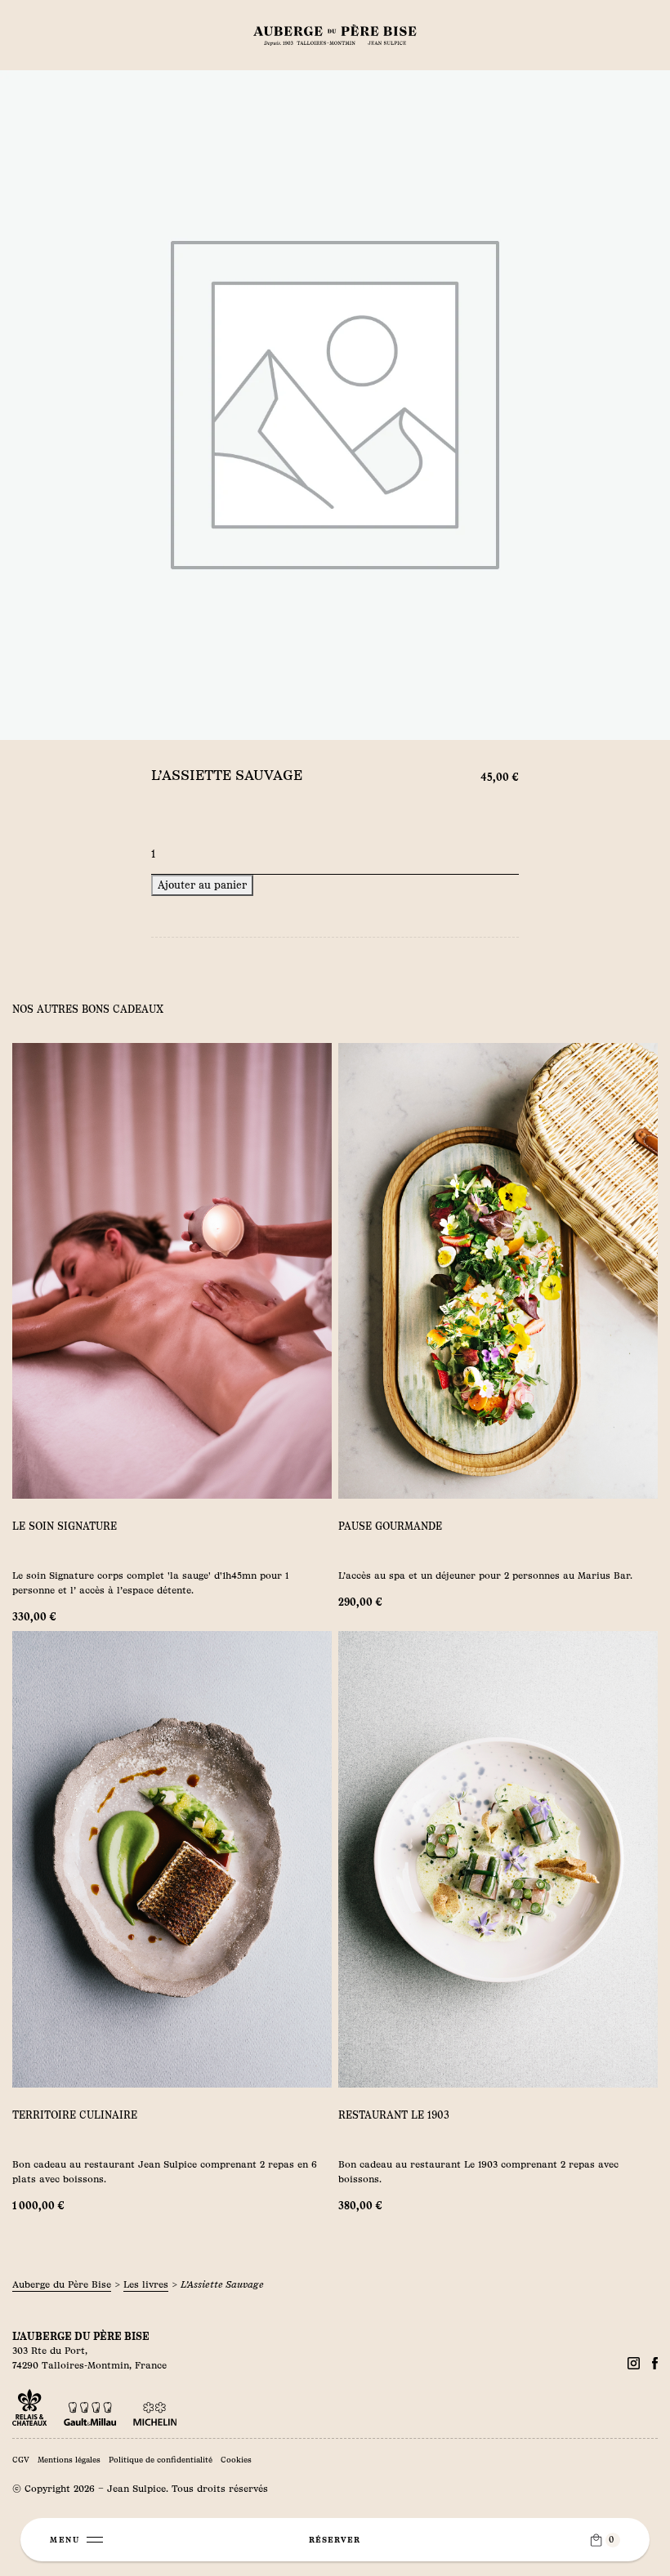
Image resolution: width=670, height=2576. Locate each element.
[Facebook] (634, 2363)
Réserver (335, 2540)
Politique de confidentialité (161, 2460)
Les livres (146, 2284)
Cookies (236, 2460)
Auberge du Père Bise (62, 2284)
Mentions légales (69, 2460)
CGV (21, 2460)
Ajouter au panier (202, 885)
